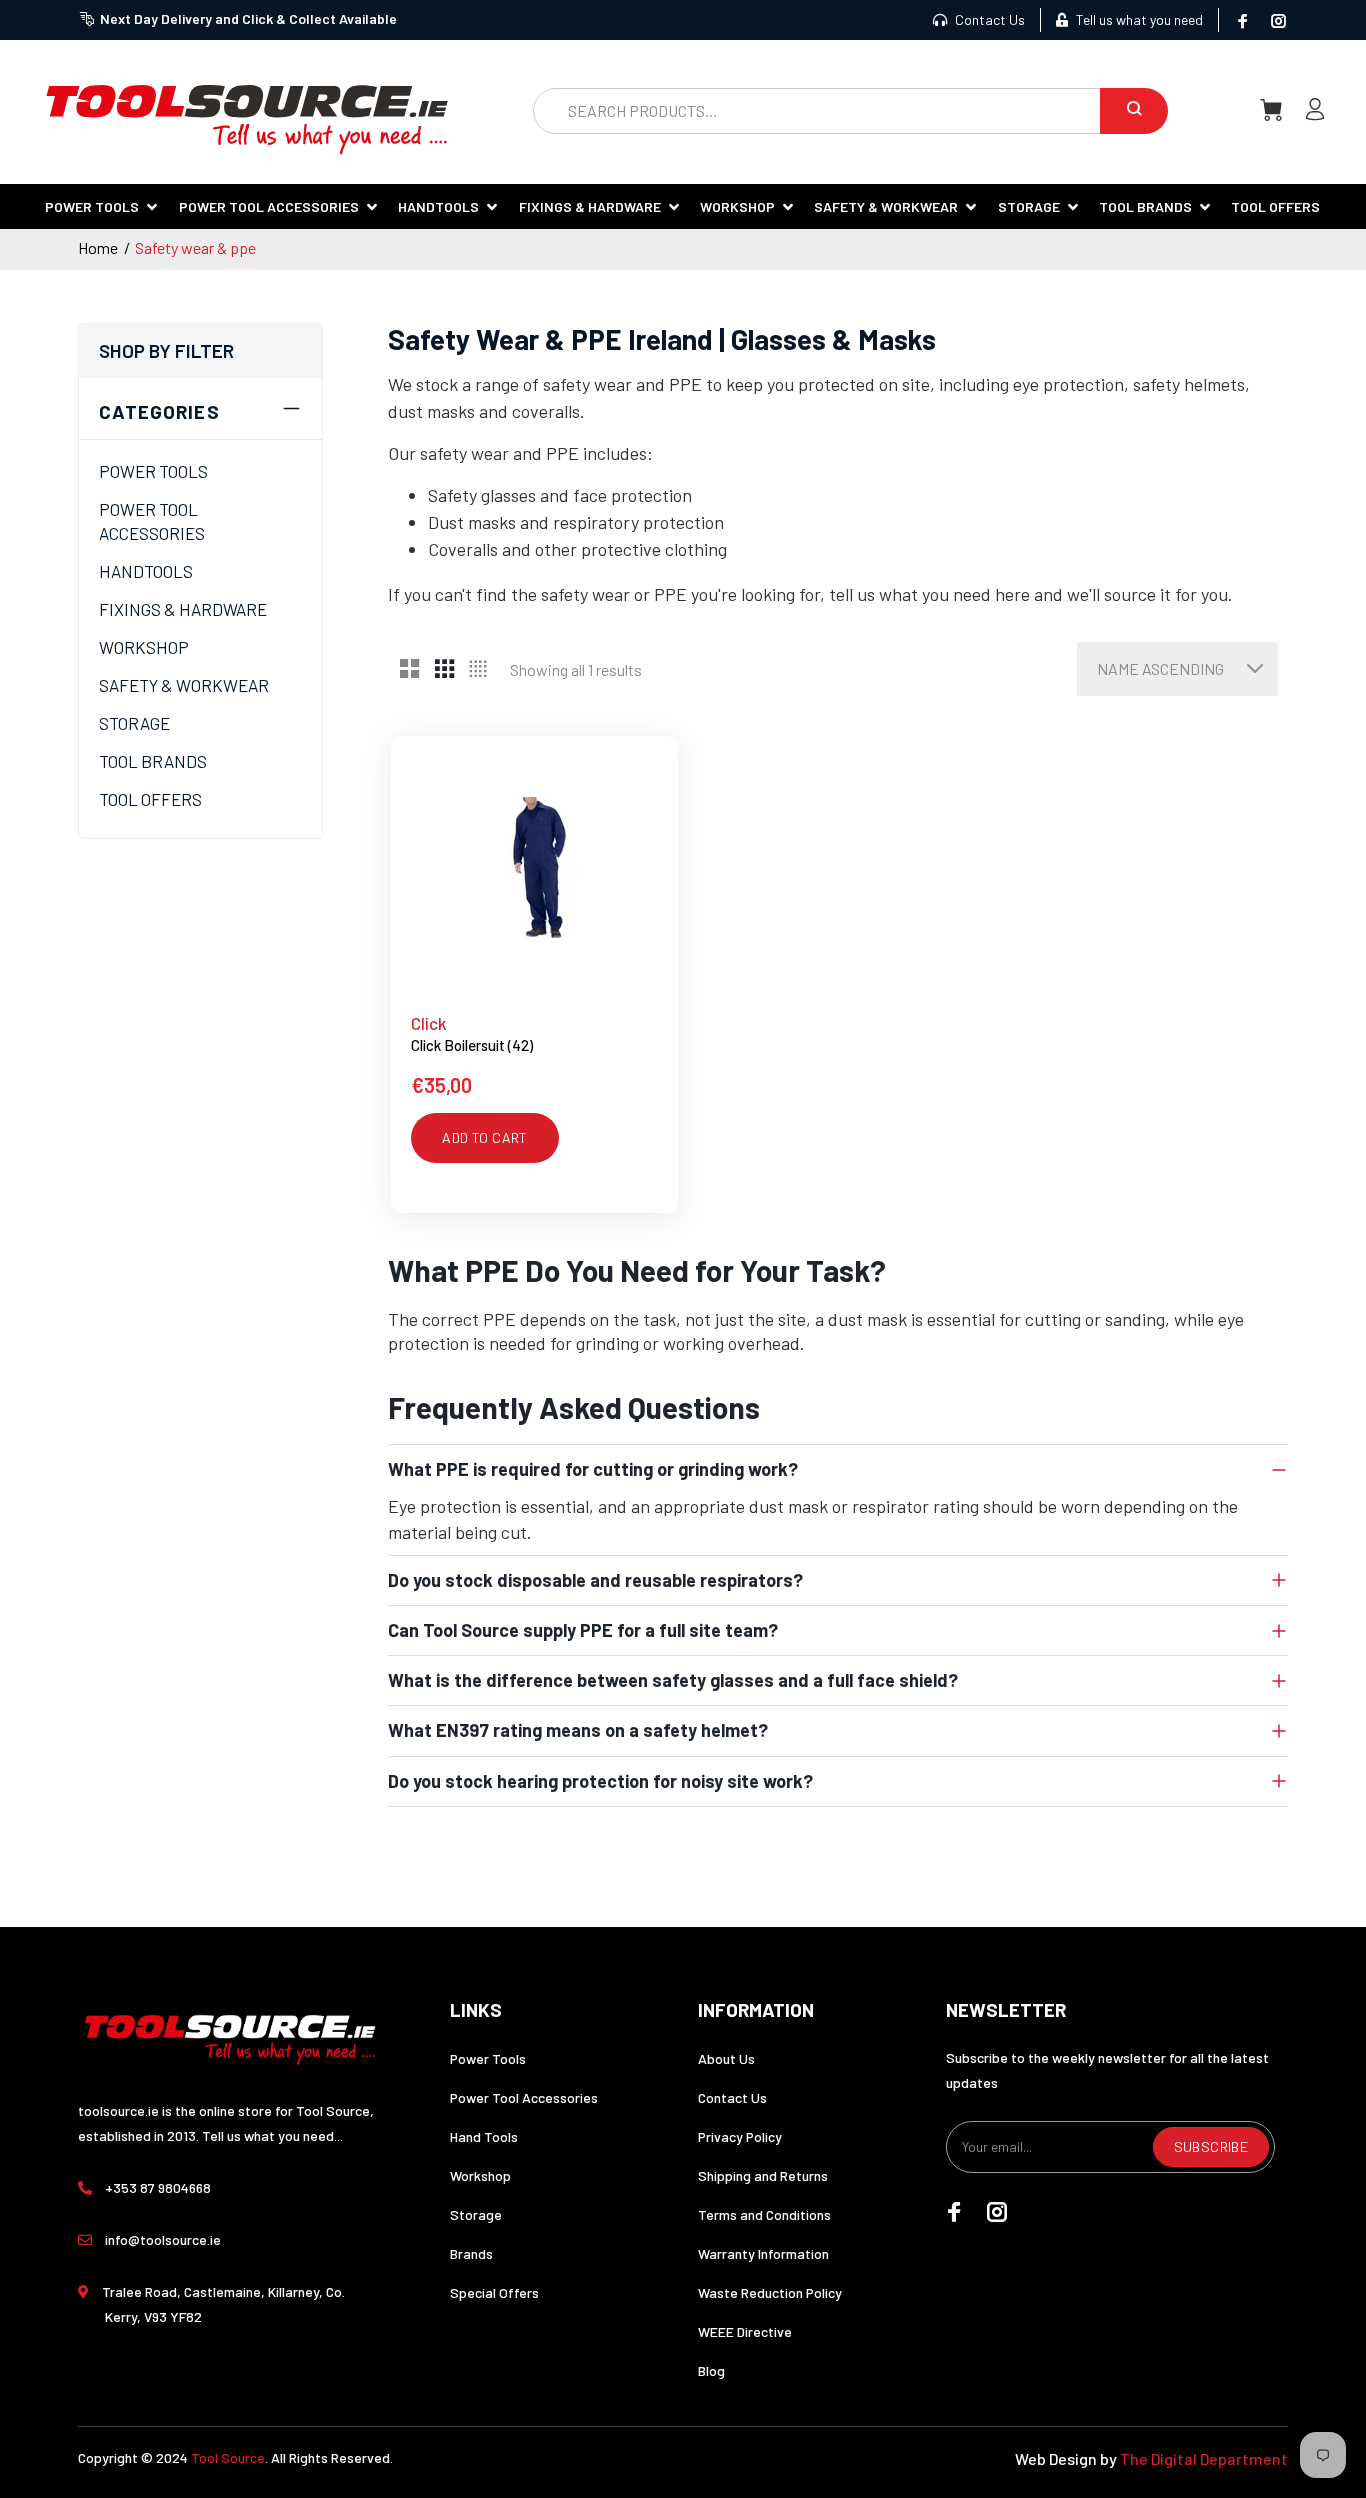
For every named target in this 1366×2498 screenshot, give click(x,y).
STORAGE (134, 723)
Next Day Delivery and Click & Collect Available (248, 18)
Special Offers (494, 2292)
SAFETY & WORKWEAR (184, 685)
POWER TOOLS (153, 471)
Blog (711, 2370)
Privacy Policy (740, 2136)
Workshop (480, 2175)
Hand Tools (484, 2136)
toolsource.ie (118, 2110)
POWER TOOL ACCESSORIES (152, 521)
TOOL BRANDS (153, 761)
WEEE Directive (745, 2331)
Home (98, 247)
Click (429, 1023)
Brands (471, 2253)
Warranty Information (763, 2253)
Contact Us (988, 19)
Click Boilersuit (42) (472, 1045)
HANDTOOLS (146, 571)
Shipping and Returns (763, 2175)
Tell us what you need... (272, 2135)
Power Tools (488, 2058)
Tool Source (228, 2457)
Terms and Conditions (764, 2214)
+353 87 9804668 (158, 2187)
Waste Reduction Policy (770, 2292)
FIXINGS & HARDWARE (183, 609)
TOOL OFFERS (150, 799)
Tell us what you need (1138, 19)
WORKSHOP (144, 647)
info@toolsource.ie (163, 2239)
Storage (476, 2214)
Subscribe (1211, 2146)
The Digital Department (1204, 2458)
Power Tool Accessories (524, 2097)
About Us (726, 2058)
